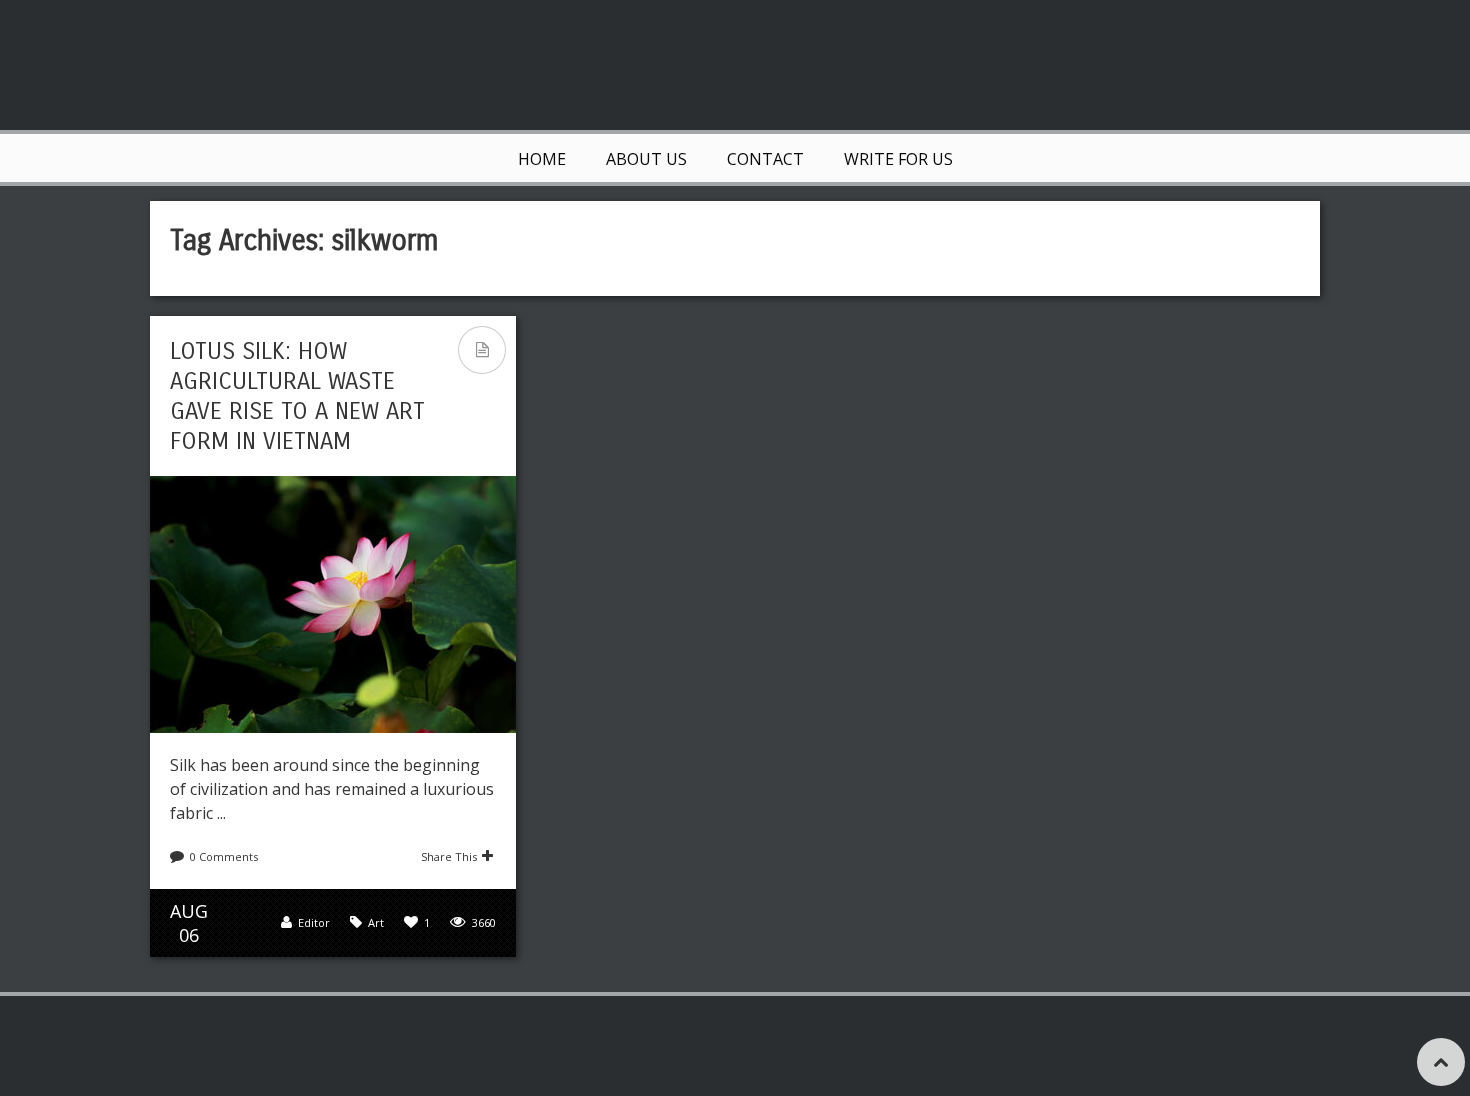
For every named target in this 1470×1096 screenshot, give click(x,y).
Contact (765, 159)
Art (376, 922)
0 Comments (224, 856)
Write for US (898, 159)
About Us (646, 159)
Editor (314, 922)
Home (542, 159)
